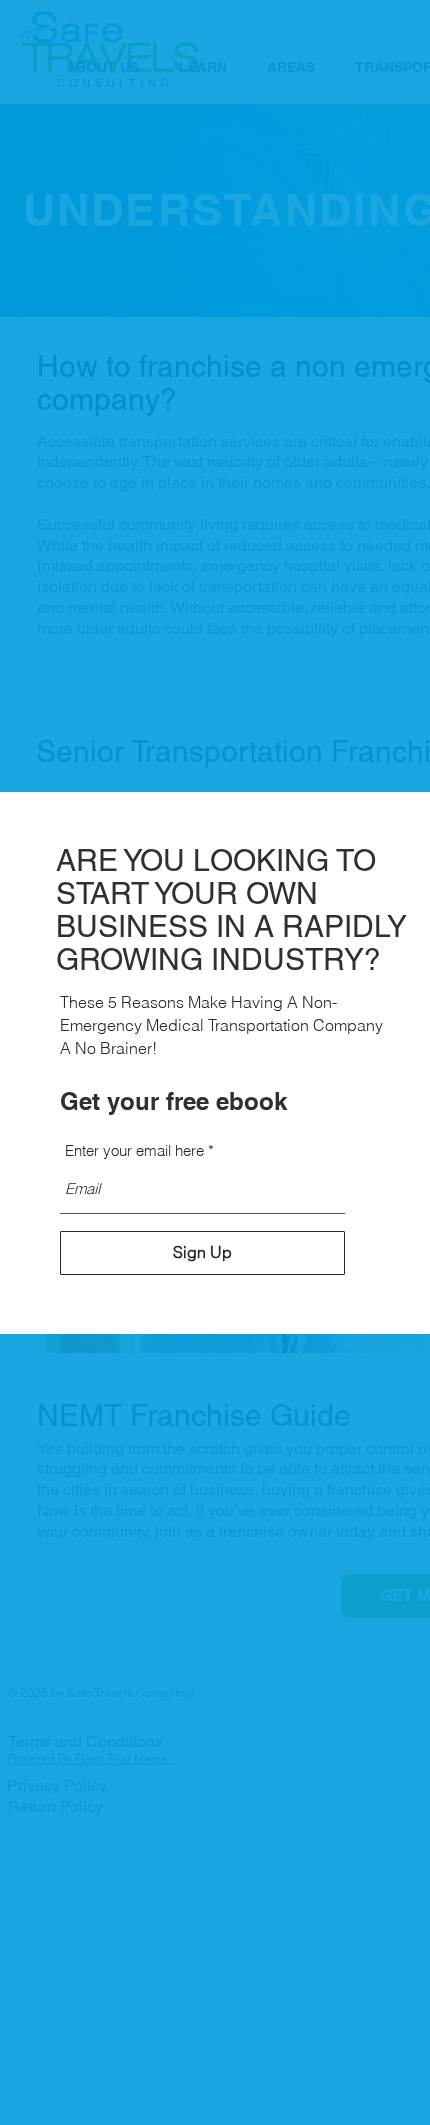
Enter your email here (134, 1150)
